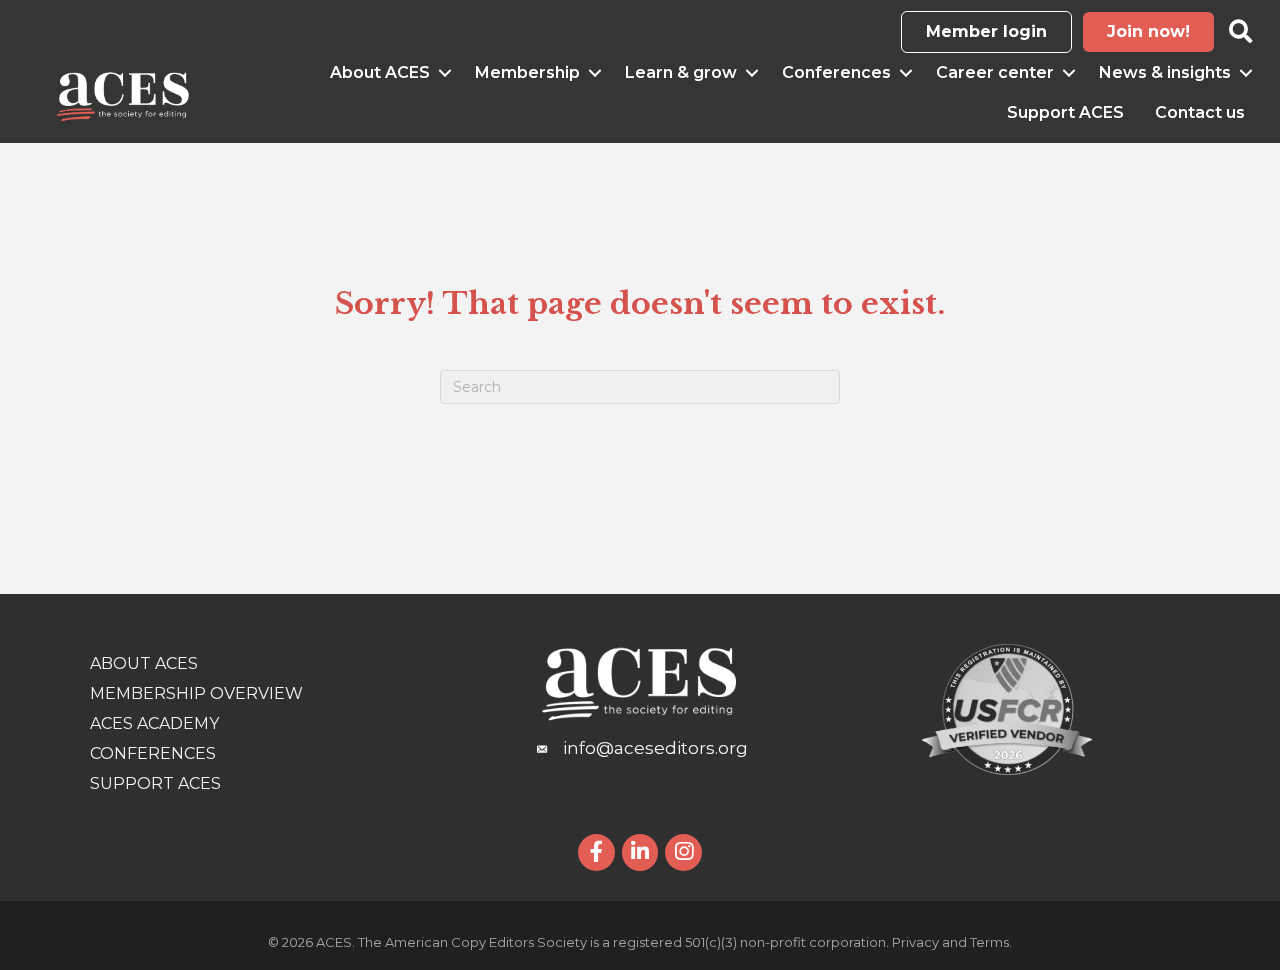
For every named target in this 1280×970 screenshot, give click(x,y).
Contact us (1200, 112)
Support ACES (1065, 112)
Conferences (836, 72)
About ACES (380, 72)
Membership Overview (196, 693)
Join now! (1148, 31)
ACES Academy (154, 723)
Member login (986, 31)
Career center (995, 72)
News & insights (1165, 72)
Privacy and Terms (950, 942)
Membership (527, 72)
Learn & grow (681, 72)
